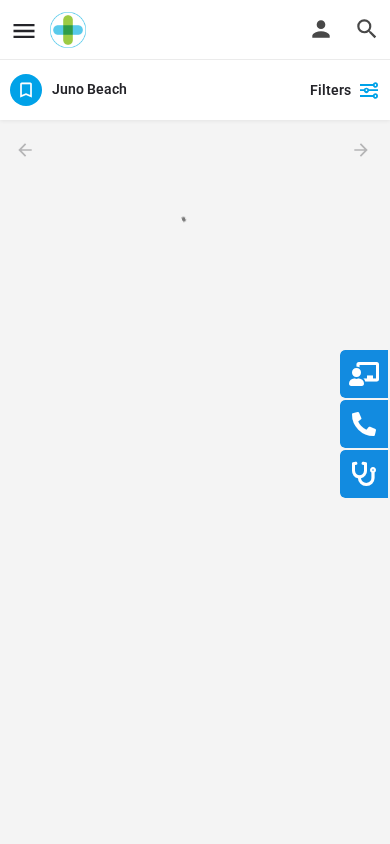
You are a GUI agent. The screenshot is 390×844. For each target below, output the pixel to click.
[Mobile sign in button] (321, 29)
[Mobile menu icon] (24, 30)
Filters (330, 90)
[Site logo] (70, 30)
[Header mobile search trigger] (367, 29)
